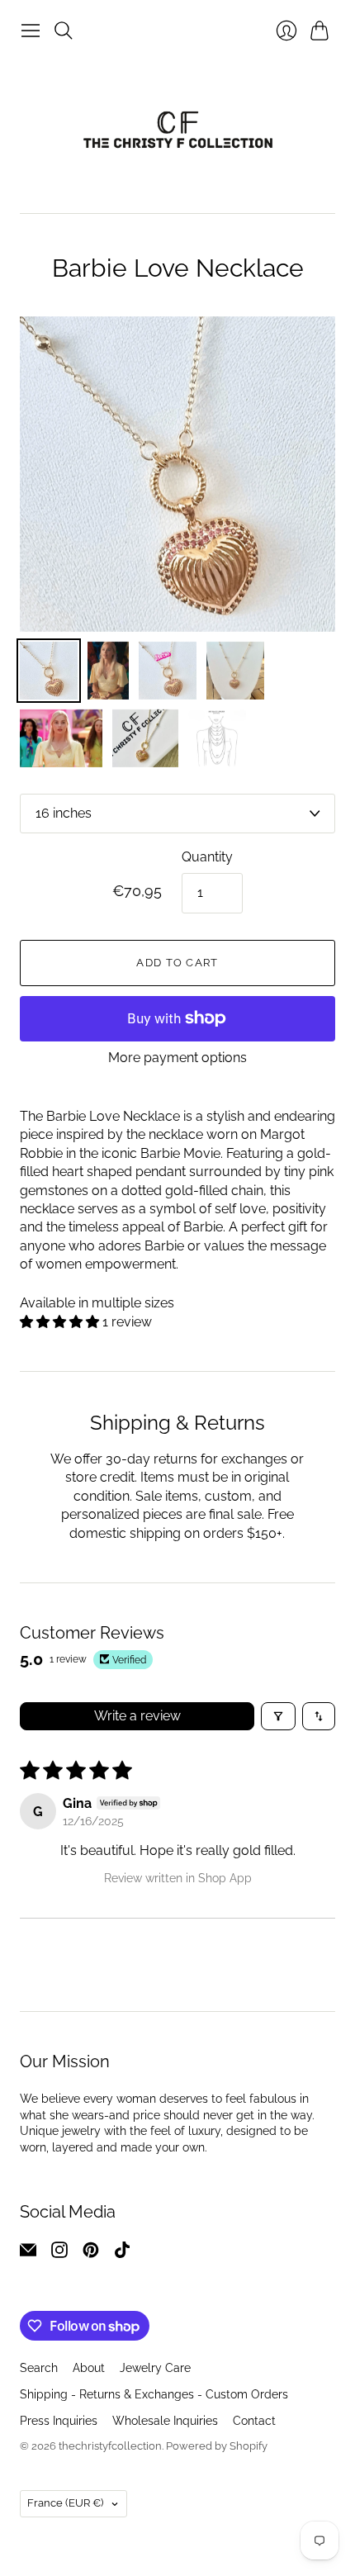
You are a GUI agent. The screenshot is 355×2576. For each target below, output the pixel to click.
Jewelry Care (155, 2368)
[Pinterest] (91, 2253)
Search (39, 2368)
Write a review (137, 1716)
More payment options (177, 1058)
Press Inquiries (59, 2421)
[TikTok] (122, 2253)
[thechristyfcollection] (178, 130)
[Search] (64, 31)
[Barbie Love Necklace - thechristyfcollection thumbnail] (49, 671)
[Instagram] (59, 2253)
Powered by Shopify (217, 2446)
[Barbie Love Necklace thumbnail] (235, 671)
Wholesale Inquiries (165, 2421)
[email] (28, 2253)
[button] (61, 1322)
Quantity (207, 857)
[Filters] (278, 1716)
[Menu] (31, 31)
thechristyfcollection (110, 2446)
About (89, 2368)
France (65, 2503)
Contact (254, 2421)
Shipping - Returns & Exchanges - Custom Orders (154, 2394)
